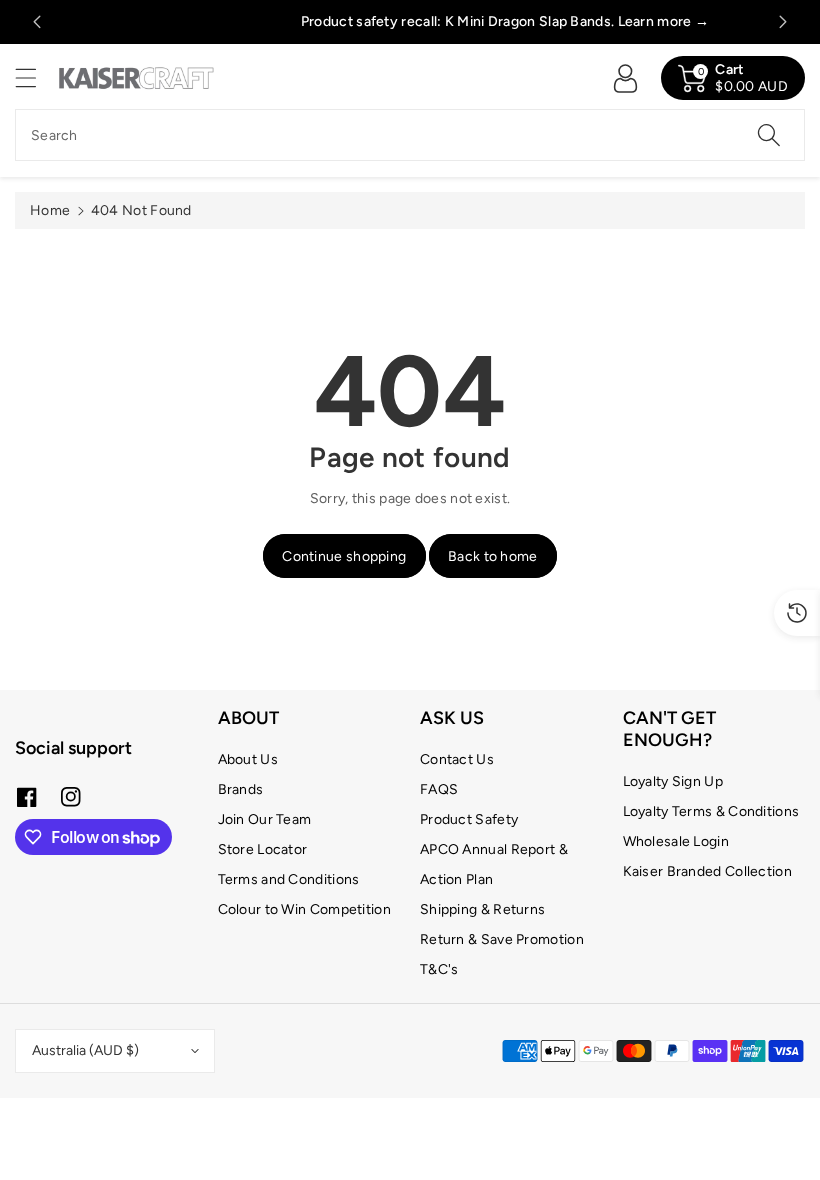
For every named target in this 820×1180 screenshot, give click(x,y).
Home (50, 210)
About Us (248, 759)
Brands (241, 789)
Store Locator (263, 849)
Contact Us (457, 759)
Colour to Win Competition (305, 909)
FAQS (439, 789)
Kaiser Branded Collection (708, 871)
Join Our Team (265, 819)
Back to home (493, 556)
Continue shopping (344, 556)
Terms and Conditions (289, 879)
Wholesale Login (676, 841)
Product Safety (469, 819)
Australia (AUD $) (85, 1050)
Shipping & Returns (482, 909)
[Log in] (625, 78)
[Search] (769, 135)
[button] (35, 77)
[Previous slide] (37, 22)
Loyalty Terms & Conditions (711, 811)
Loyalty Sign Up (673, 781)
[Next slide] (783, 22)
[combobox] (410, 135)
